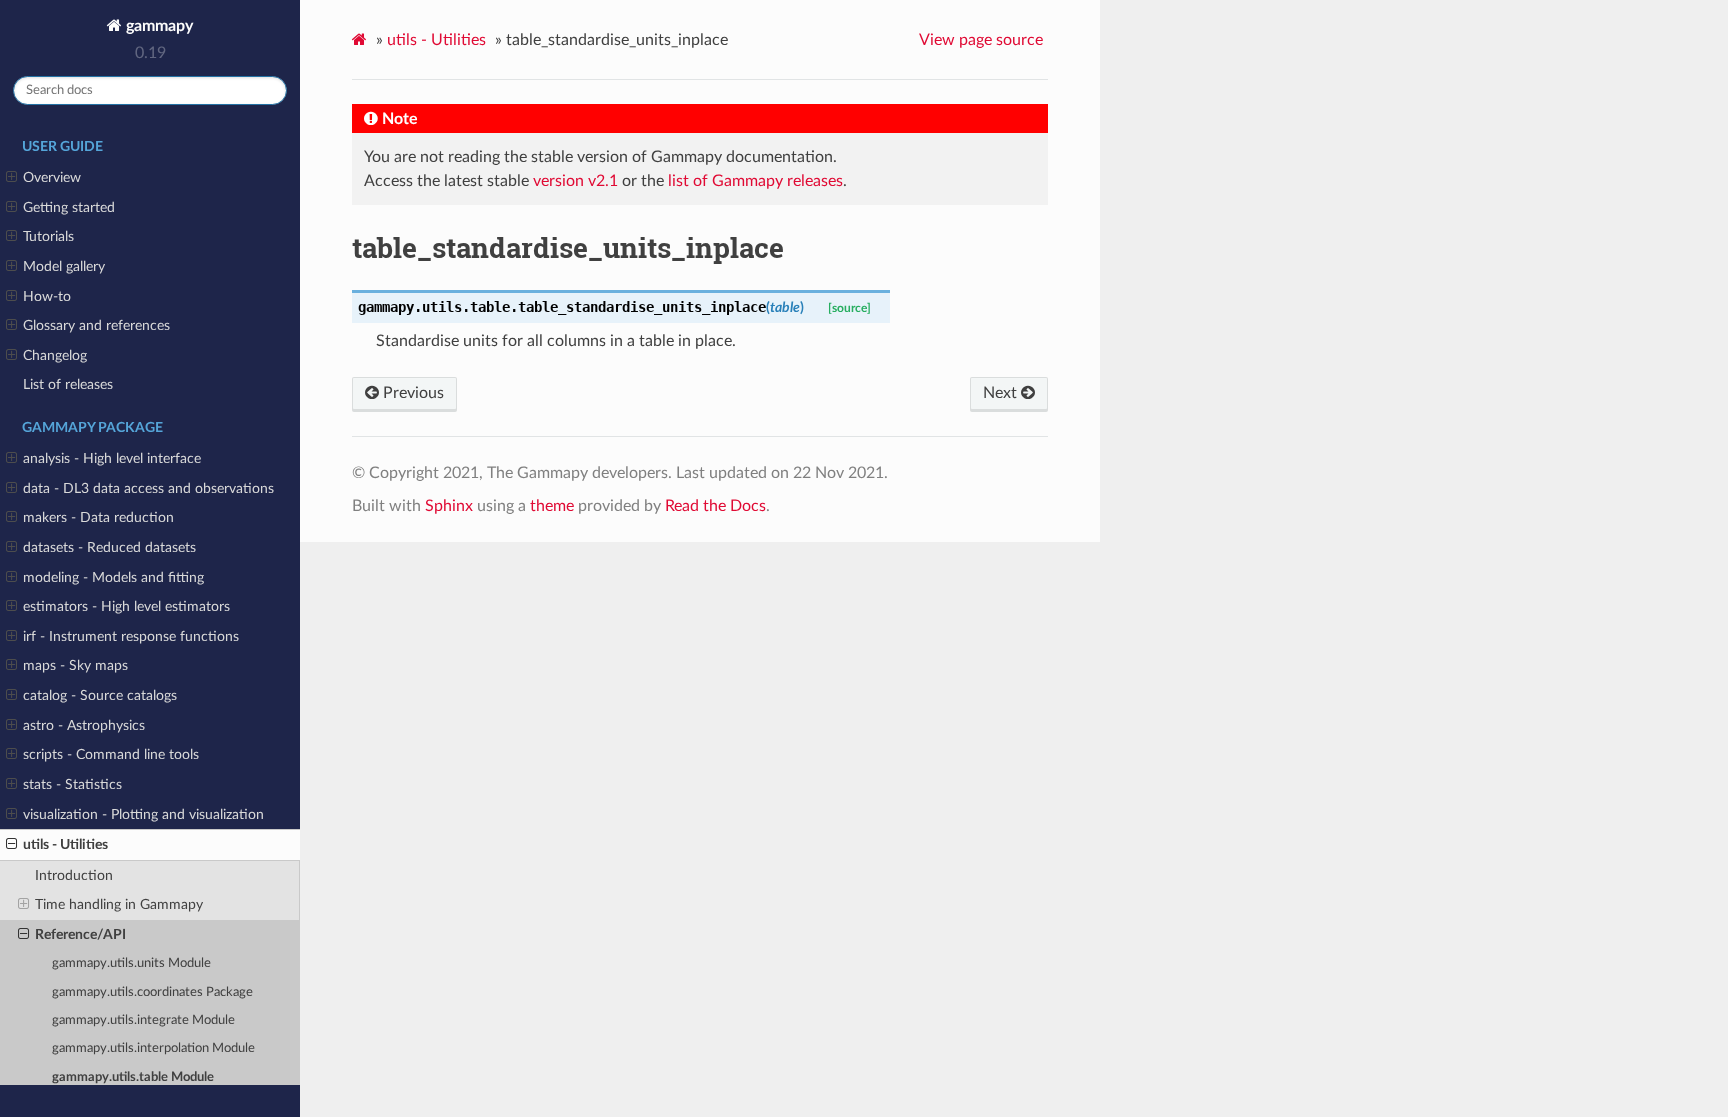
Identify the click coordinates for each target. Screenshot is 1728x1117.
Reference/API (80, 934)
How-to (47, 296)
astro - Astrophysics (84, 725)
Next (1002, 393)
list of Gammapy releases (755, 181)
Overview (52, 177)
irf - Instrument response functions (131, 636)
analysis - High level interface (112, 458)
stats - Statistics (72, 784)
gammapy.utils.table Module (133, 1077)
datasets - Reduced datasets (109, 547)
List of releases (68, 384)
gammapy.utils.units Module (131, 963)
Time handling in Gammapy (119, 904)
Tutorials (48, 236)
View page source (981, 40)
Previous (411, 393)
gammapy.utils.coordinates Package (152, 992)
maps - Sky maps (75, 665)
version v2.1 (575, 181)
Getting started (69, 207)
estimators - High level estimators (126, 606)
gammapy (157, 26)
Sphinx (449, 506)
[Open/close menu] (11, 178)
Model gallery (64, 266)
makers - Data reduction (98, 517)
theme (552, 506)
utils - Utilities (65, 844)
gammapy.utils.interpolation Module (153, 1048)
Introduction (74, 875)
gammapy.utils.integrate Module (143, 1020)
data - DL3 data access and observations (148, 488)
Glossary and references (96, 325)
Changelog (55, 355)
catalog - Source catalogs (100, 695)
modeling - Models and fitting (113, 577)
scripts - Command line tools (111, 754)
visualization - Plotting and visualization (143, 814)
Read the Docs (715, 506)
